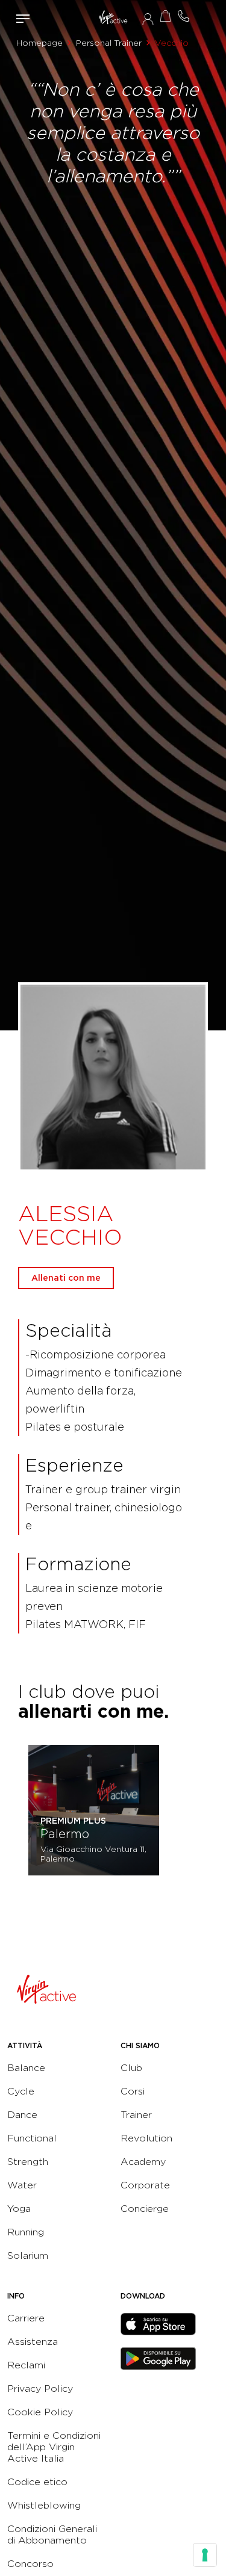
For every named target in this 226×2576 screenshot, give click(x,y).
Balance (26, 2068)
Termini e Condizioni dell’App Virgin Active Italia (54, 2447)
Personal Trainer (109, 43)
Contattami (184, 16)
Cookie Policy (40, 2412)
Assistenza (33, 2342)
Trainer (136, 2115)
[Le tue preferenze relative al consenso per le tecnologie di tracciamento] (205, 2555)
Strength (28, 2162)
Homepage (39, 43)
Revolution (146, 2138)
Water (22, 2185)
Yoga (19, 2209)
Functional (32, 2138)
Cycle (21, 2091)
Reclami (26, 2365)
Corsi (133, 2091)
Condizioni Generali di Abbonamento (52, 2534)
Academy (143, 2162)
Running (26, 2232)
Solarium (28, 2256)
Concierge (145, 2209)
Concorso (30, 2564)
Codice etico (37, 2482)
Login (148, 19)
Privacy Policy (40, 2389)
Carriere (26, 2318)
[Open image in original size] (113, 18)
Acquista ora (166, 16)
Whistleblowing (44, 2505)
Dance (22, 2115)
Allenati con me (66, 1278)
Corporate (145, 2185)
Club (131, 2068)
